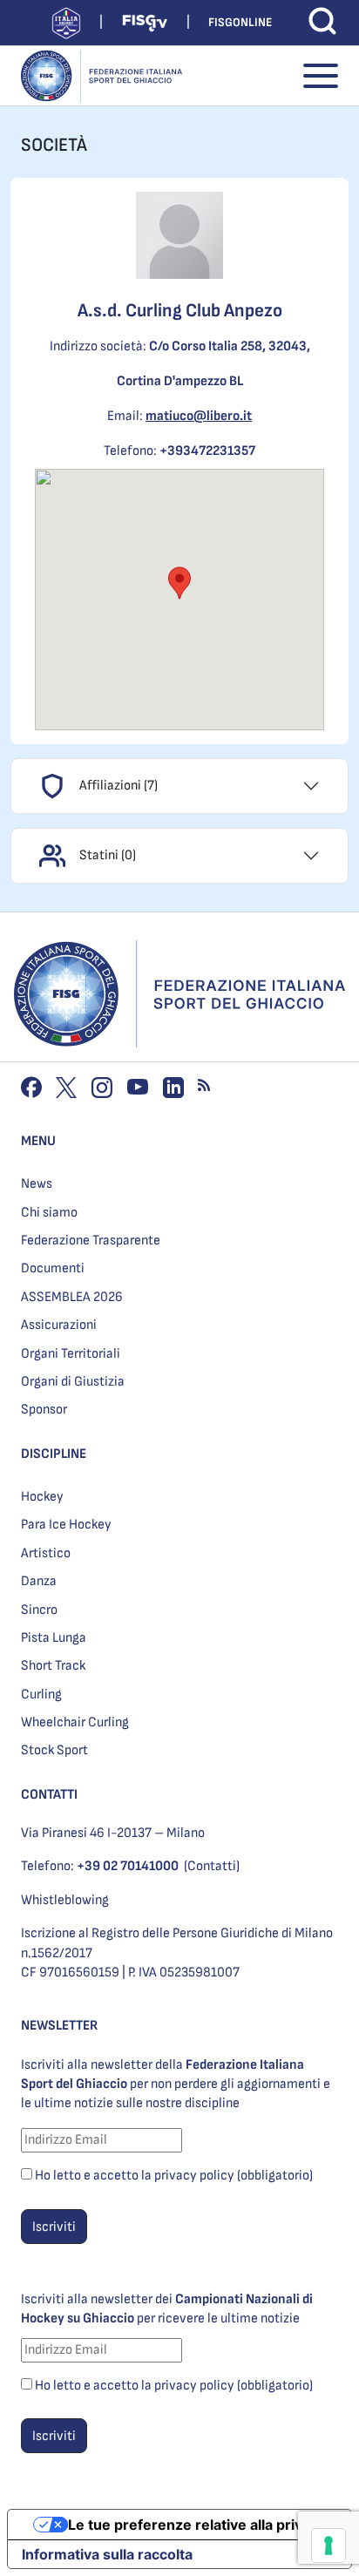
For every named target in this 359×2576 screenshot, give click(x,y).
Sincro (39, 1610)
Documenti (53, 1268)
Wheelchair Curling (75, 1722)
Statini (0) (108, 855)
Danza (39, 1581)
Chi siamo (49, 1213)
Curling (41, 1695)
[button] (179, 583)
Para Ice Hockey (66, 1525)
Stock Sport (54, 1750)
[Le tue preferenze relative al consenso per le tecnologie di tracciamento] (329, 2545)
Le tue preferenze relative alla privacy (197, 2525)
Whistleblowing (65, 1900)
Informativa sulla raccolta (107, 2554)
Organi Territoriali (71, 1354)
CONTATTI (49, 1795)
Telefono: (100, 1866)
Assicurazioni (59, 1325)
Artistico (46, 1553)
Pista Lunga (54, 1638)
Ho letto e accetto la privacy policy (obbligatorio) (174, 2176)
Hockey (42, 1497)
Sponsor (44, 1410)
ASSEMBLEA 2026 (72, 1297)
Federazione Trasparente (91, 1241)
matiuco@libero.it (199, 416)
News (37, 1184)
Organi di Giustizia (73, 1382)
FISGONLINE (240, 22)
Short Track (53, 1666)
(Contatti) (212, 1866)
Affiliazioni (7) (119, 786)
